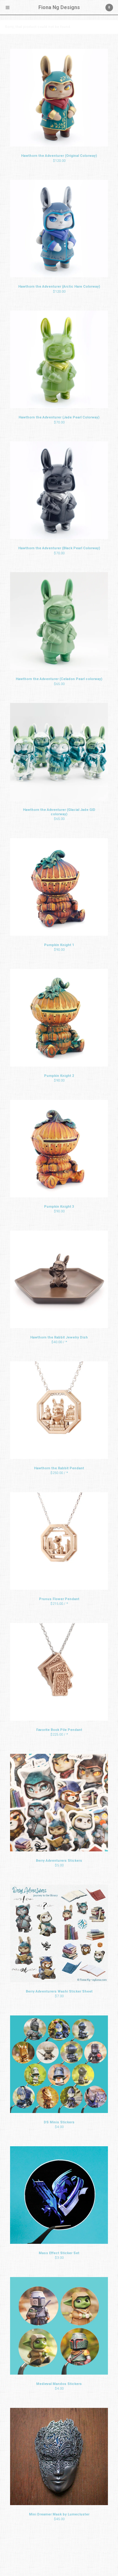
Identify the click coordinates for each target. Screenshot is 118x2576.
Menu (8, 8)
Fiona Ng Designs (59, 7)
